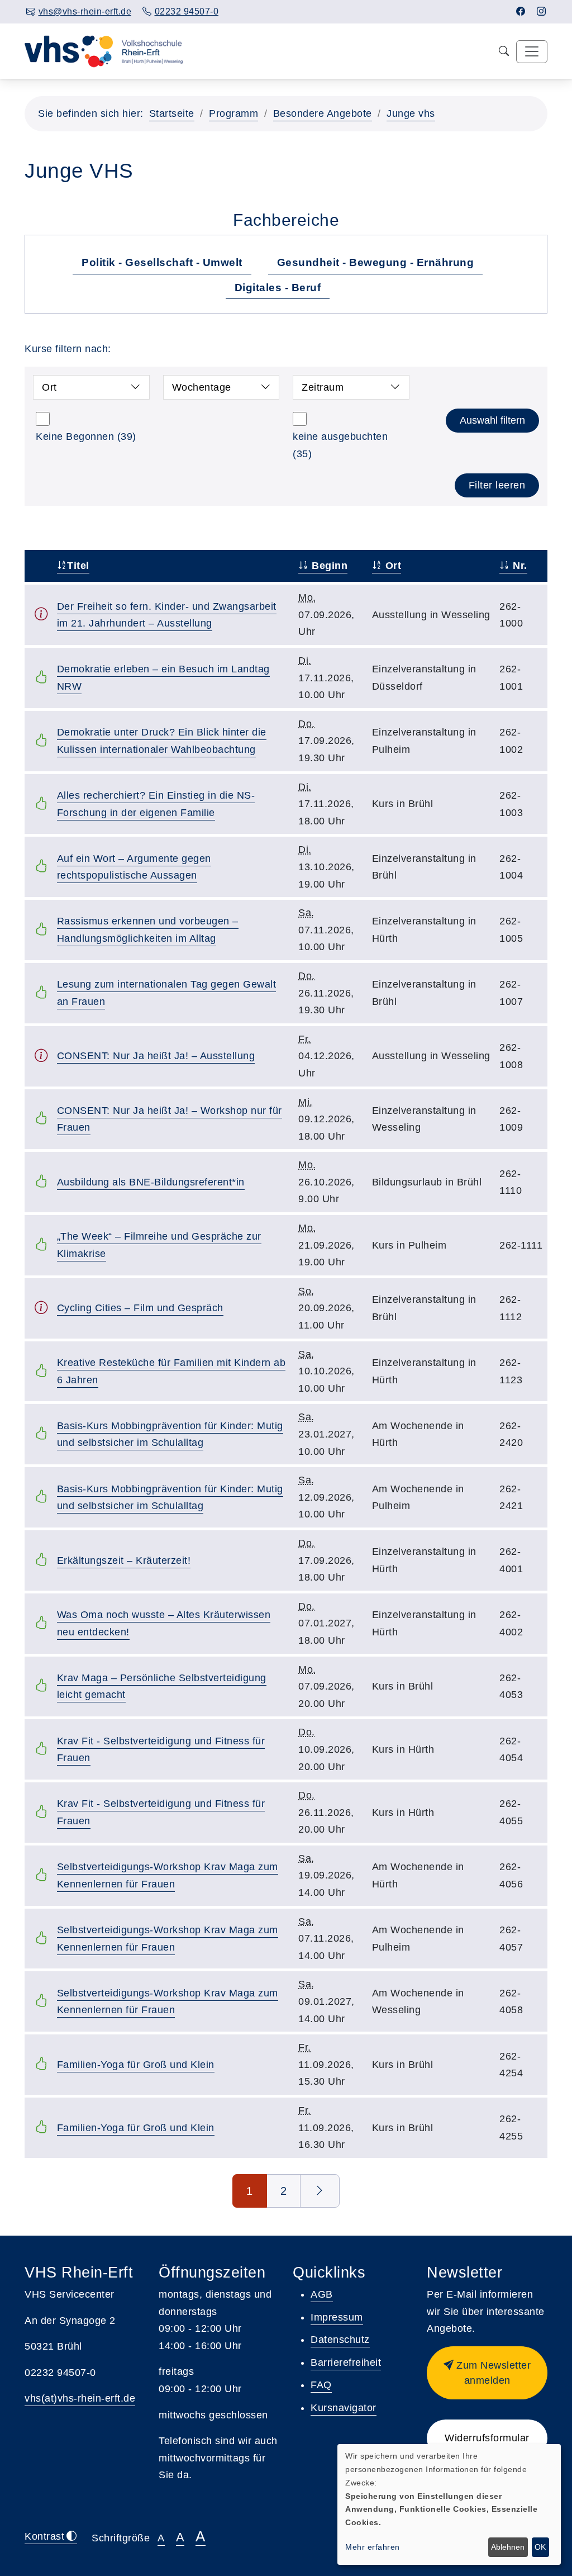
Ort (392, 566)
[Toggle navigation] (532, 52)
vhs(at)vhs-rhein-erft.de (80, 2398)
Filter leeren (497, 485)
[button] (487, 2373)
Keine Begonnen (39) (86, 437)
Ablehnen (508, 2547)
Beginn (328, 566)
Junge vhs (411, 113)
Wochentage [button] (202, 387)
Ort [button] (49, 387)
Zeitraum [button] (323, 387)
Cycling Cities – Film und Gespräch (140, 1308)
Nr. (519, 566)
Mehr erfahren (373, 2547)
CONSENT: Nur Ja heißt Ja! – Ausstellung (156, 1056)
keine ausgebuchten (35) (340, 445)
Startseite (172, 113)
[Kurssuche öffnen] (504, 52)
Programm (233, 113)
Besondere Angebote (323, 113)
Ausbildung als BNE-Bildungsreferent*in (151, 1182)
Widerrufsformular (487, 2438)
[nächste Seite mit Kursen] (320, 2191)
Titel (78, 566)
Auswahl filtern (492, 420)
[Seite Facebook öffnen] (521, 11)
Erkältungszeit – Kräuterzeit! (124, 1560)
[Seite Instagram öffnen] (542, 11)
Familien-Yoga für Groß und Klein (136, 2065)
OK (540, 2547)
